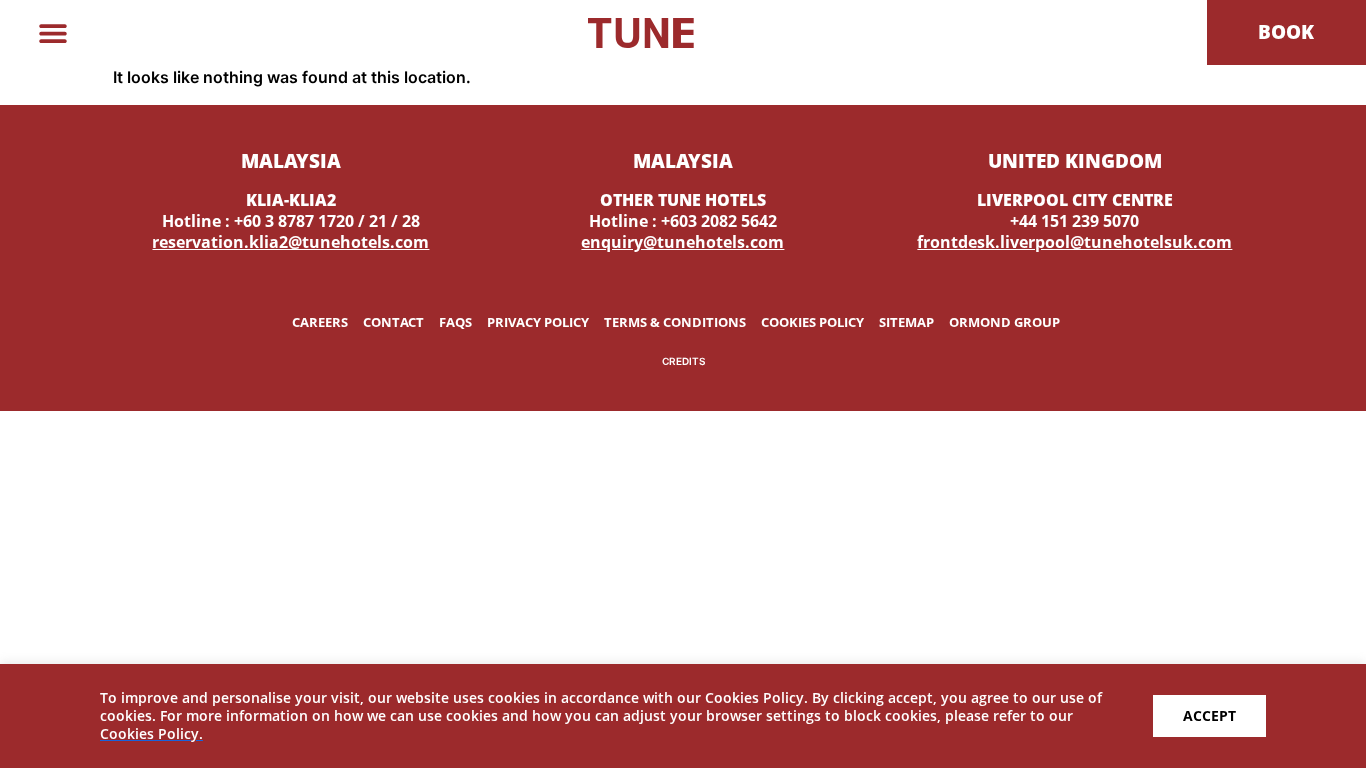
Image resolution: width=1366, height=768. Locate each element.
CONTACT (393, 322)
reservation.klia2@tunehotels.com (290, 242)
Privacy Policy (538, 322)
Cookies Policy (812, 322)
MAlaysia (291, 160)
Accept (1209, 715)
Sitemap (906, 322)
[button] (52, 32)
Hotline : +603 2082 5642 (683, 221)
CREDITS (683, 361)
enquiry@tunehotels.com (682, 242)
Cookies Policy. (151, 733)
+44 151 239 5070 (1074, 221)
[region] (683, 716)
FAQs (455, 322)
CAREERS (320, 322)
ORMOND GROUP (1004, 322)
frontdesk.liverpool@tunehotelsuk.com (1074, 242)
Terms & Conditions (675, 322)
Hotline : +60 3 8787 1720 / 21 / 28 (291, 221)
